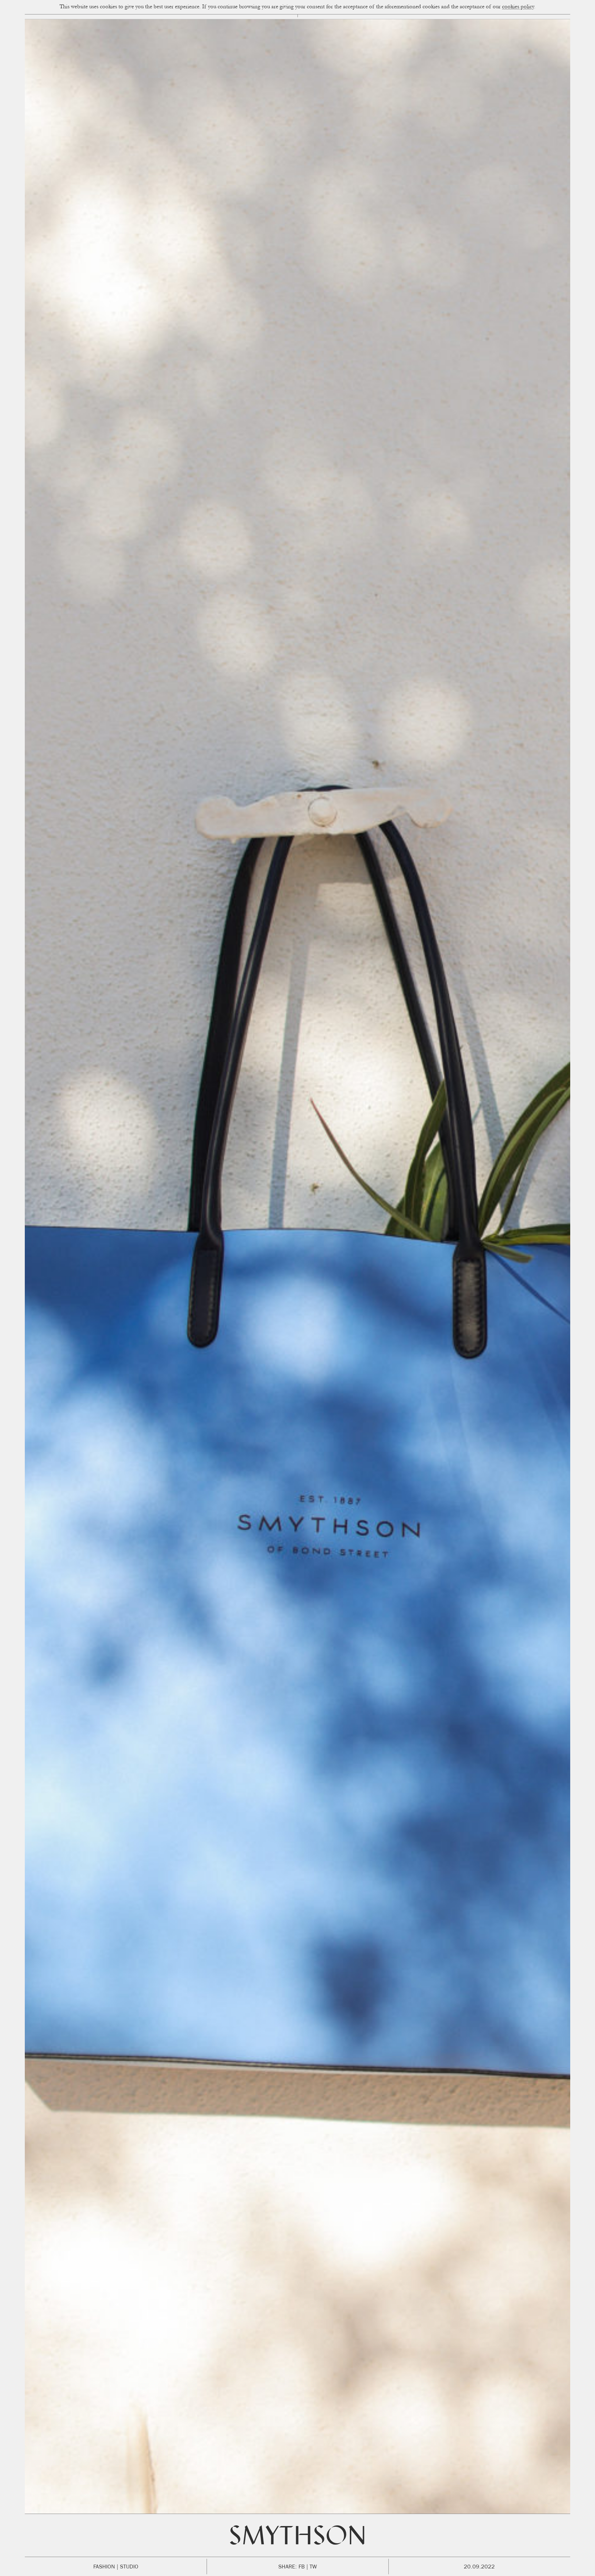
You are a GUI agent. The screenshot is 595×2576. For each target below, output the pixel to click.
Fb (302, 2567)
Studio (129, 2567)
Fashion (104, 2567)
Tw (313, 2567)
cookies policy (518, 7)
